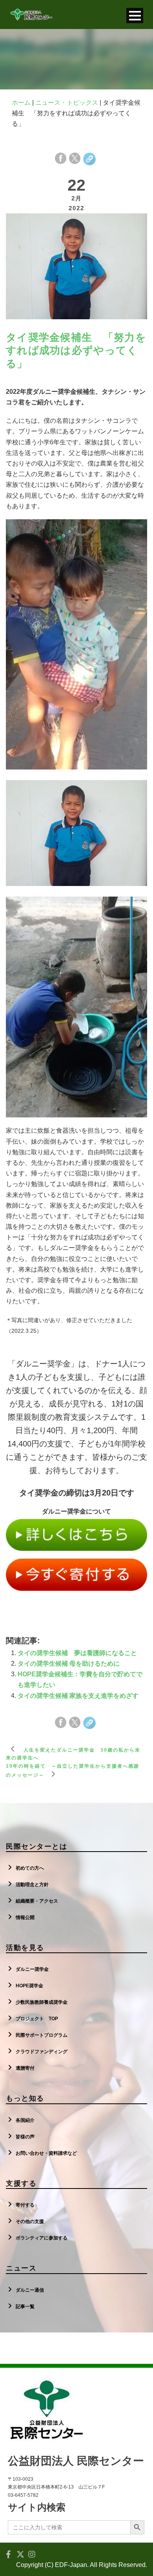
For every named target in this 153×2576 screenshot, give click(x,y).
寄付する (25, 2205)
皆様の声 (25, 2137)
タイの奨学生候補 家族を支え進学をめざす (78, 1696)
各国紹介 (25, 2120)
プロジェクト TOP (37, 2019)
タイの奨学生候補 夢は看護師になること (77, 1653)
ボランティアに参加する (42, 2238)
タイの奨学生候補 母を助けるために (69, 1664)
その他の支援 (30, 2221)
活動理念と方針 (32, 1885)
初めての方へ (30, 1868)
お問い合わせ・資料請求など (46, 2153)
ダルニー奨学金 (32, 1969)
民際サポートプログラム (42, 2035)
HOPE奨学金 (29, 1986)
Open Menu (135, 15)
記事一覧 (25, 2307)
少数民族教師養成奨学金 (42, 2002)
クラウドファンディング (42, 2052)
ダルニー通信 (30, 2290)
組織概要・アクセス (37, 1901)
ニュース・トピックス (67, 103)
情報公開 (25, 1917)
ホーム (21, 103)
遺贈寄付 (25, 2068)
